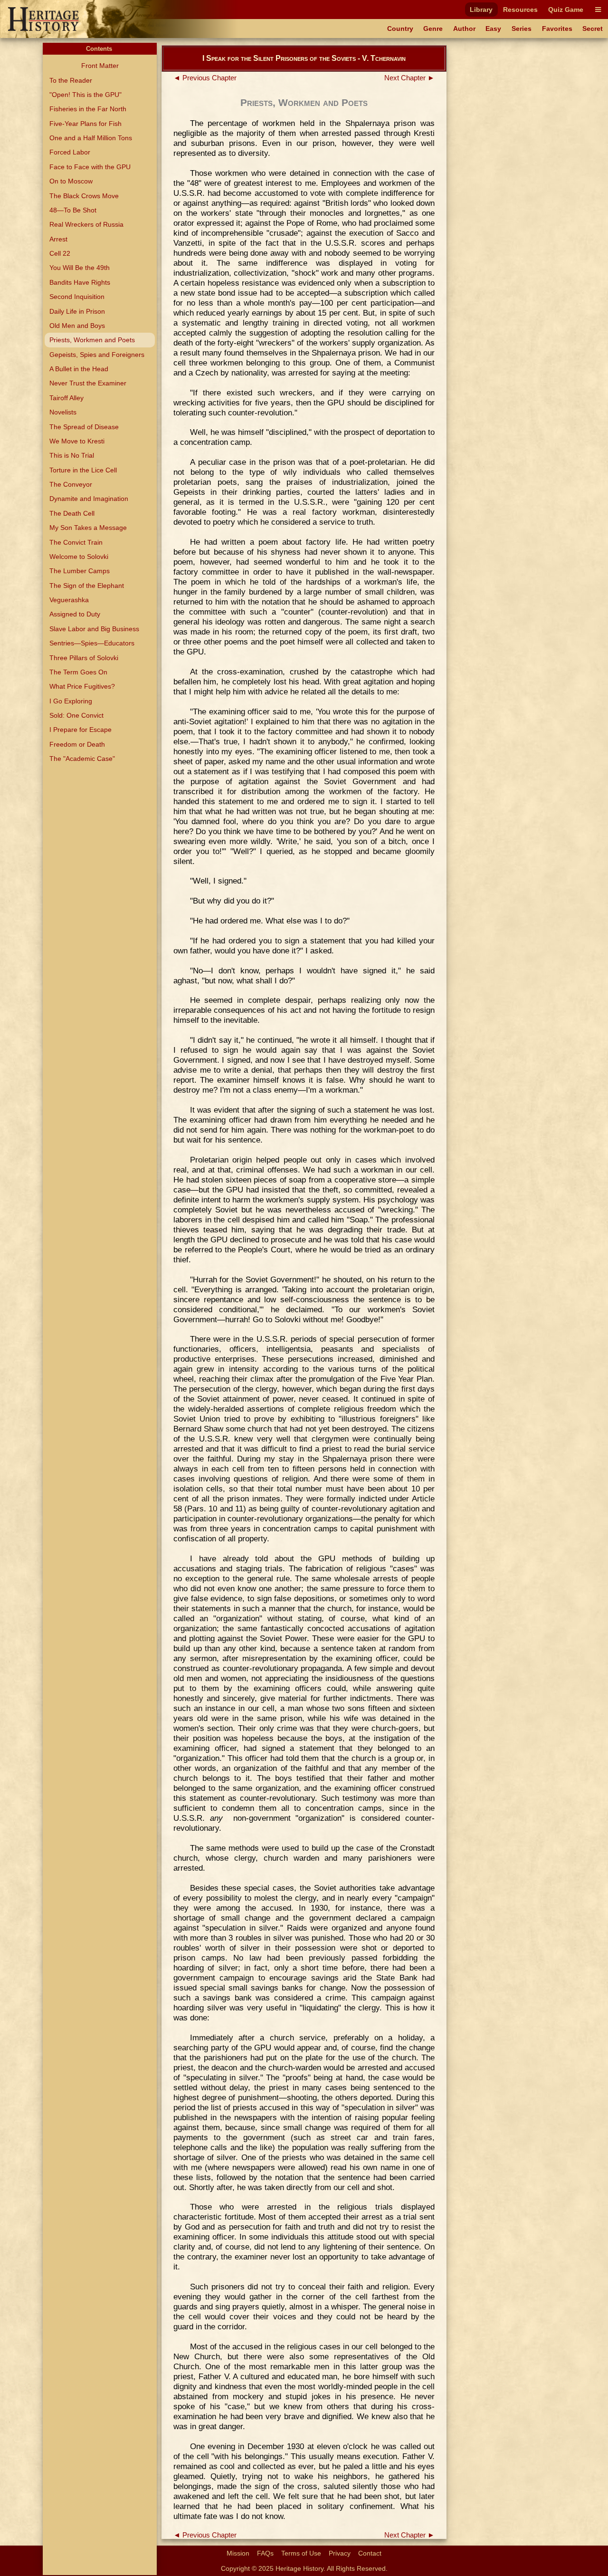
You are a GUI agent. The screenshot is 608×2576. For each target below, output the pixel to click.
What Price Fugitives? (82, 686)
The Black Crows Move (84, 196)
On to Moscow (71, 181)
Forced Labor (70, 152)
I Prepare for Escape (81, 730)
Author (464, 29)
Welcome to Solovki (79, 557)
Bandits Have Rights (80, 282)
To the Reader (71, 80)
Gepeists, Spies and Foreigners (97, 355)
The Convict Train (76, 542)
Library (481, 10)
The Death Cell (72, 513)
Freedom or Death (77, 744)
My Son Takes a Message (88, 528)
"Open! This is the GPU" (85, 95)
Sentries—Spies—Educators (92, 643)
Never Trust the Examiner (88, 383)
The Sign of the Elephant (87, 586)
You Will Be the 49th (80, 268)
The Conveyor (71, 484)
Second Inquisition (77, 297)
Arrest (58, 239)
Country (400, 29)
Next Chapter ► (409, 78)
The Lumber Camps (80, 571)
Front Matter (100, 66)
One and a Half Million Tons (91, 138)
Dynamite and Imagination (89, 499)
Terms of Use (301, 2553)
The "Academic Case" (82, 759)
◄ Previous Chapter (205, 78)
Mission (238, 2553)
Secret (593, 29)
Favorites (557, 29)
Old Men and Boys (77, 326)
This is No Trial (72, 455)
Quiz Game (566, 10)
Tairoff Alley (66, 398)
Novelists (63, 412)
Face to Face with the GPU (90, 167)
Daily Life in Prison (77, 311)
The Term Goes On (78, 672)
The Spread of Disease (84, 427)
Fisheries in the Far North (88, 109)
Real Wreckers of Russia (86, 224)
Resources (520, 10)
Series (522, 29)
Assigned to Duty (75, 614)
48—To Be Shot (73, 210)
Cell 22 (60, 253)
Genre (433, 29)
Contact (370, 2553)
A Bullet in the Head (79, 369)
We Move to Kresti (77, 441)
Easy (493, 29)
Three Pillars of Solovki (84, 658)
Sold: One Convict (76, 715)
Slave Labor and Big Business (94, 629)
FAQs (265, 2553)
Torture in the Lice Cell (83, 470)
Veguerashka (69, 600)
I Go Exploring (71, 701)
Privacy (340, 2553)
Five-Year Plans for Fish (85, 124)
